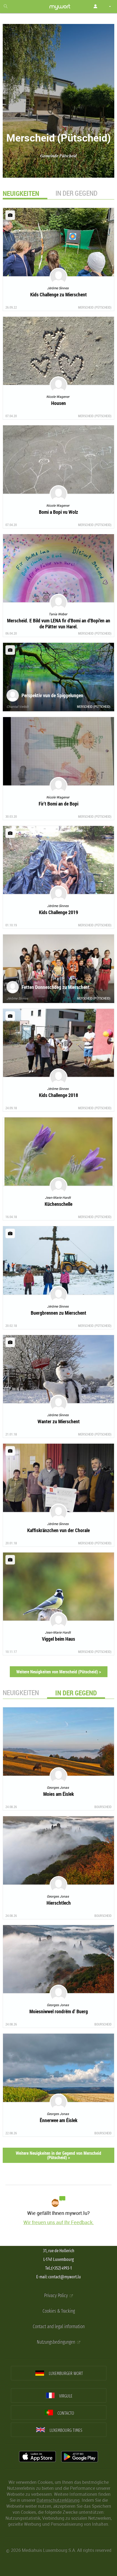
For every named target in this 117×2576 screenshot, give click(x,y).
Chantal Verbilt (18, 706)
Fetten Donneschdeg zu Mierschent (56, 987)
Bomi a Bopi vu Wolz (59, 512)
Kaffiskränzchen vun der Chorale (59, 1530)
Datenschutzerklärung (58, 2500)
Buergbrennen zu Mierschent (59, 1313)
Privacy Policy (56, 2296)
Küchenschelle (59, 1204)
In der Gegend (76, 193)
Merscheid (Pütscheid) (95, 307)
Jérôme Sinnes (17, 998)
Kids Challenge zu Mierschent (59, 294)
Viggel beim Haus (59, 1639)
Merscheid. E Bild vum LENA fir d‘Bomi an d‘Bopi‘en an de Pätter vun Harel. (59, 623)
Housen (59, 403)
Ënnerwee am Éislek (59, 2120)
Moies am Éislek (59, 1794)
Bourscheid (103, 1807)
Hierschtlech (59, 1903)
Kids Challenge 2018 (59, 1095)
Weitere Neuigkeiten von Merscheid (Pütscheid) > (59, 1672)
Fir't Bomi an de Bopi (59, 804)
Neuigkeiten (21, 1693)
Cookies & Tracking (59, 2311)
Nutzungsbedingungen (56, 2342)
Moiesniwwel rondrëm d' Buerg (59, 2011)
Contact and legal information (59, 2327)
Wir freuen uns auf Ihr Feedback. (59, 2222)
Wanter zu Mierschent (59, 1421)
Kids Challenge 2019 (59, 912)
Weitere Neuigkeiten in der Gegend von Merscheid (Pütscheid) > (59, 2155)
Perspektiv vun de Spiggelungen (52, 695)
